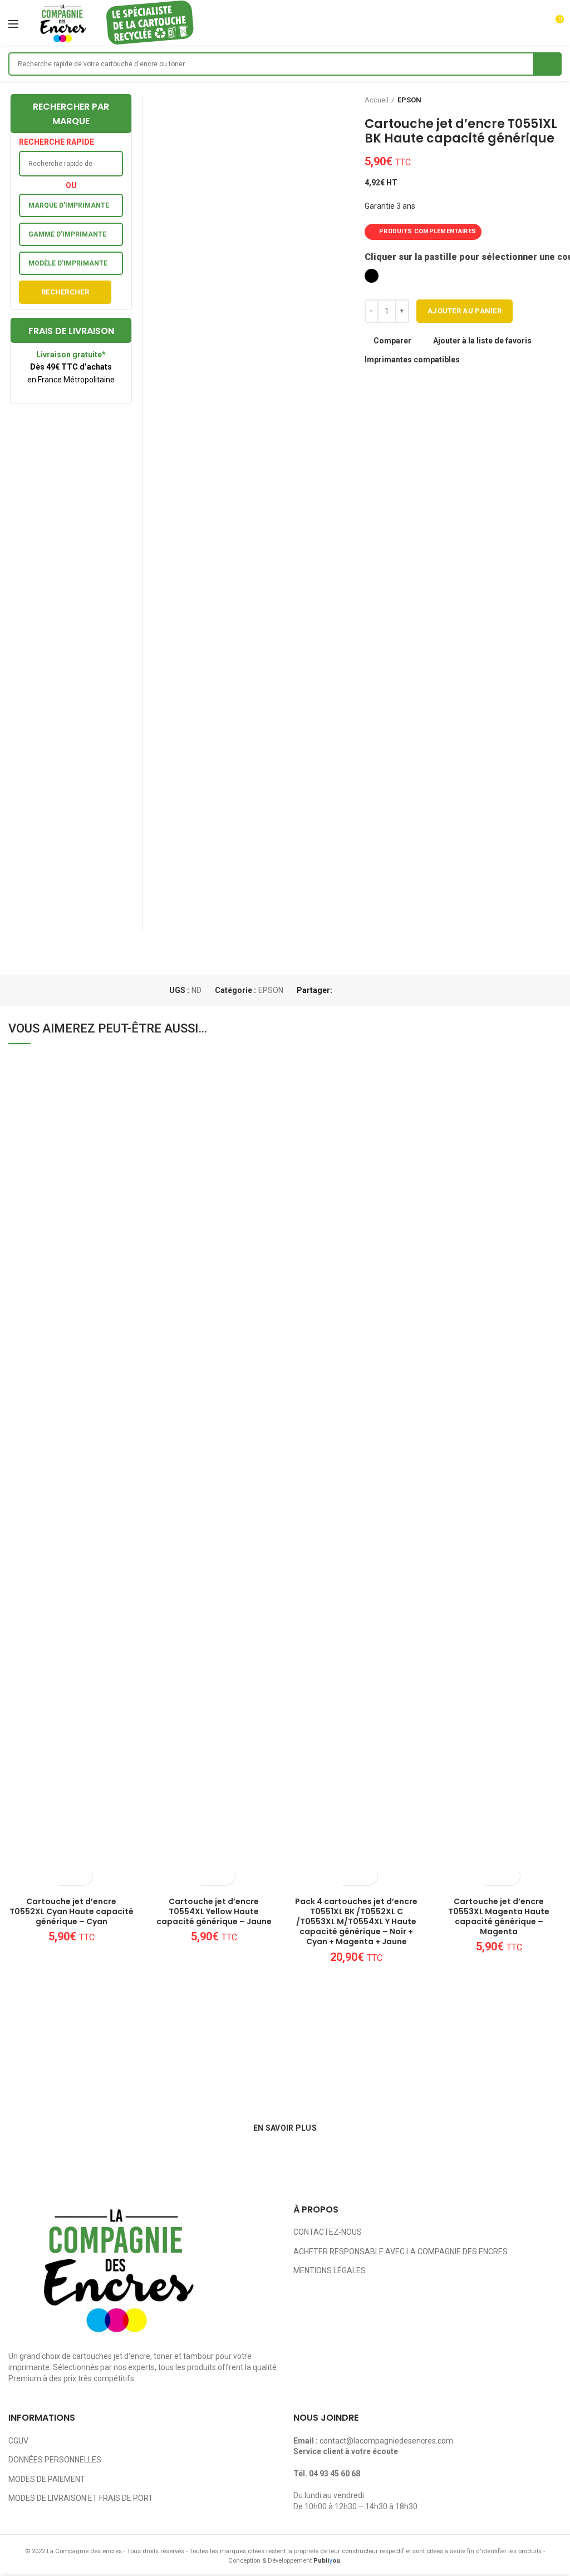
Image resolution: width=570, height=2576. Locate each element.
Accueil (377, 100)
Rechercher (65, 292)
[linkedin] (382, 990)
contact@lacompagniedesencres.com (386, 2441)
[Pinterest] (369, 990)
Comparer (392, 341)
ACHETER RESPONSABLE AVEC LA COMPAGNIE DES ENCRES (401, 2251)
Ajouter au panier (465, 311)
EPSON (409, 100)
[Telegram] (394, 990)
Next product (556, 100)
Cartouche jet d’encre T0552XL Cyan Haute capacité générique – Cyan (72, 1912)
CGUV (18, 2441)
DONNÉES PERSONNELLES (55, 2460)
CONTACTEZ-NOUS (328, 2232)
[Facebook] (343, 990)
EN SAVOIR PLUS (285, 2128)
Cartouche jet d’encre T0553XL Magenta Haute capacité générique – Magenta (499, 1917)
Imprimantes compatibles (412, 360)
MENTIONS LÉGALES (330, 2270)
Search (547, 64)
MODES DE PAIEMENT (47, 2479)
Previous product (534, 100)
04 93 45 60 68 (335, 2474)
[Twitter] (356, 990)
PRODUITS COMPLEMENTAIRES (427, 231)
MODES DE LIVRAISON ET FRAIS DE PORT (81, 2498)
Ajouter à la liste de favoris (482, 341)
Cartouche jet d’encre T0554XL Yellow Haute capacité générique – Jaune (214, 1912)
